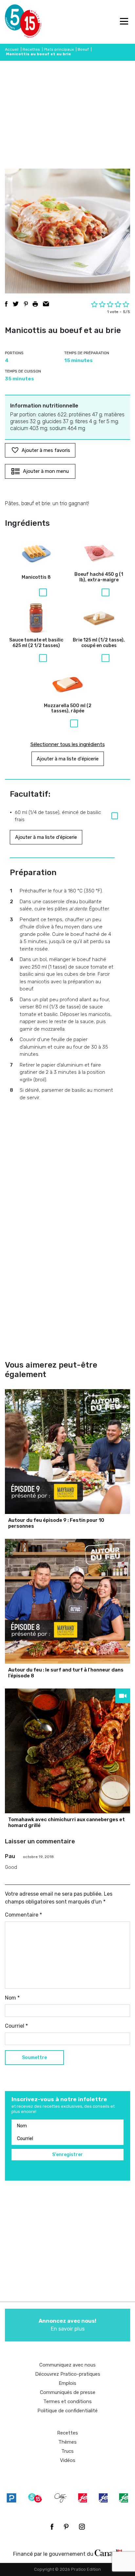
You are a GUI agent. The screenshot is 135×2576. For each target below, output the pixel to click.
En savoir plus (67, 2325)
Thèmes (67, 2442)
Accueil (12, 49)
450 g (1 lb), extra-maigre (99, 577)
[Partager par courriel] (46, 304)
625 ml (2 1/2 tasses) (36, 643)
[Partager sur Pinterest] (26, 304)
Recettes (31, 49)
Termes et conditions (67, 2401)
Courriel (16, 2026)
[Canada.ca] (108, 2552)
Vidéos (68, 2460)
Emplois (67, 2383)
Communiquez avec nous (67, 2365)
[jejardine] (124, 2498)
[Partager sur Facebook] (6, 304)
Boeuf (83, 49)
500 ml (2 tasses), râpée (68, 709)
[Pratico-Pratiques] (11, 2498)
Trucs (67, 2451)
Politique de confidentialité (67, 2411)
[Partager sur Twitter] (16, 304)
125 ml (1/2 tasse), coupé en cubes (99, 643)
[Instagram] (82, 2527)
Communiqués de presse (68, 2392)
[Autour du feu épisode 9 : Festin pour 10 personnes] (67, 1452)
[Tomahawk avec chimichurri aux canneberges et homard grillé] (67, 1751)
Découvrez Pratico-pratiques (68, 2374)
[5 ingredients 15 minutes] (16, 22)
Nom (12, 1998)
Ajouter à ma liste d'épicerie (68, 759)
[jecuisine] (83, 2498)
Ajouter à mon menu (46, 471)
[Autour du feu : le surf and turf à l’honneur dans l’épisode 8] (67, 1601)
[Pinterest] (66, 2527)
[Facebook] (52, 2527)
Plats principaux (59, 49)
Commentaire (23, 1915)
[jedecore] (103, 2498)
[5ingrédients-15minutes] (35, 2498)
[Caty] (61, 2498)
